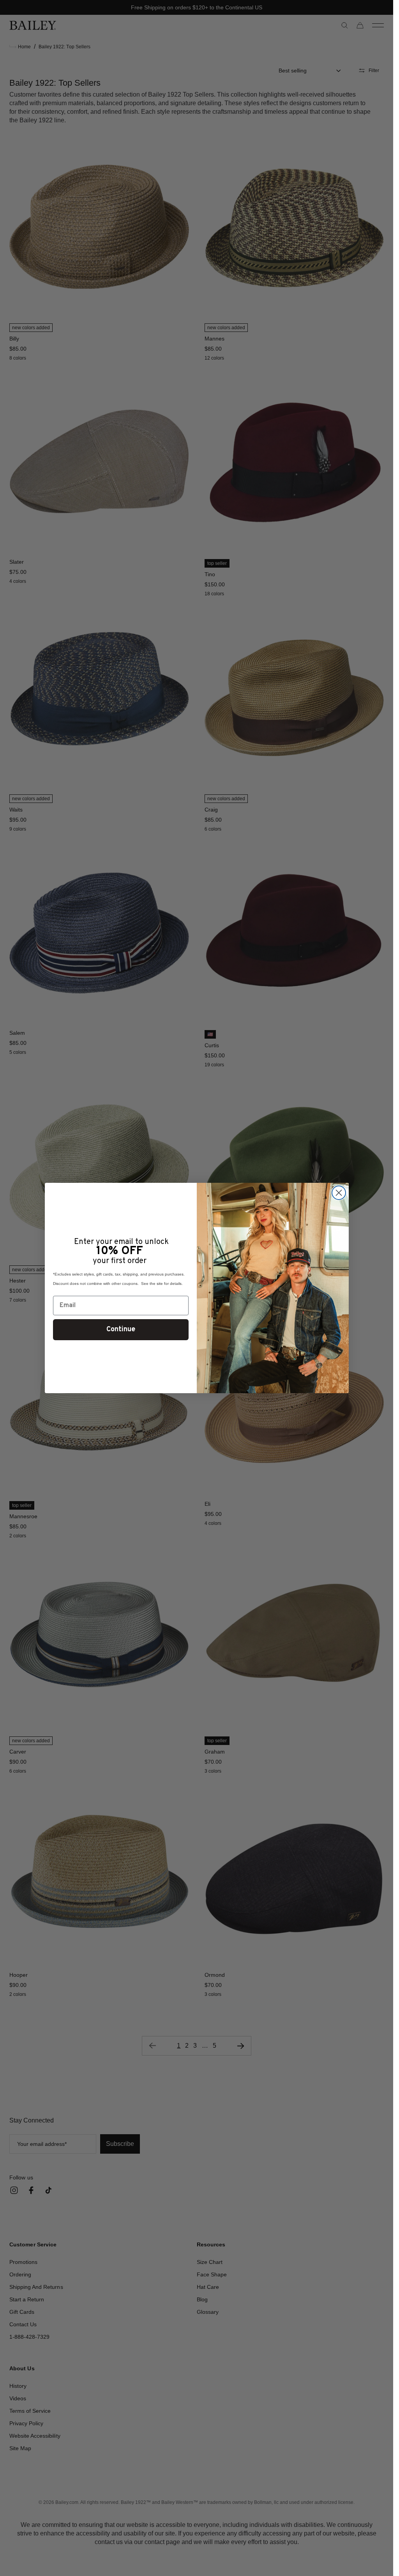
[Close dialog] (339, 1193)
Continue (121, 1329)
